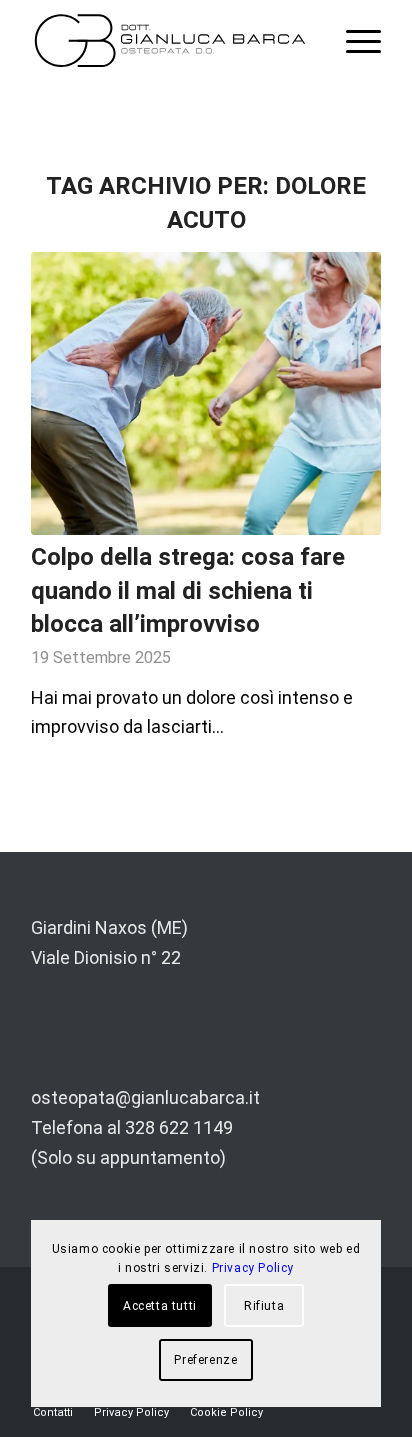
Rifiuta (264, 1306)
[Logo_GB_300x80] (171, 40)
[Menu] (353, 40)
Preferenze (205, 1360)
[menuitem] (353, 40)
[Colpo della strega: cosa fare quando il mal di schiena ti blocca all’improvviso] (206, 393)
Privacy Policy (253, 1268)
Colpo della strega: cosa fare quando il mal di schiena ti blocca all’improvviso (188, 590)
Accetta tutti (160, 1306)
